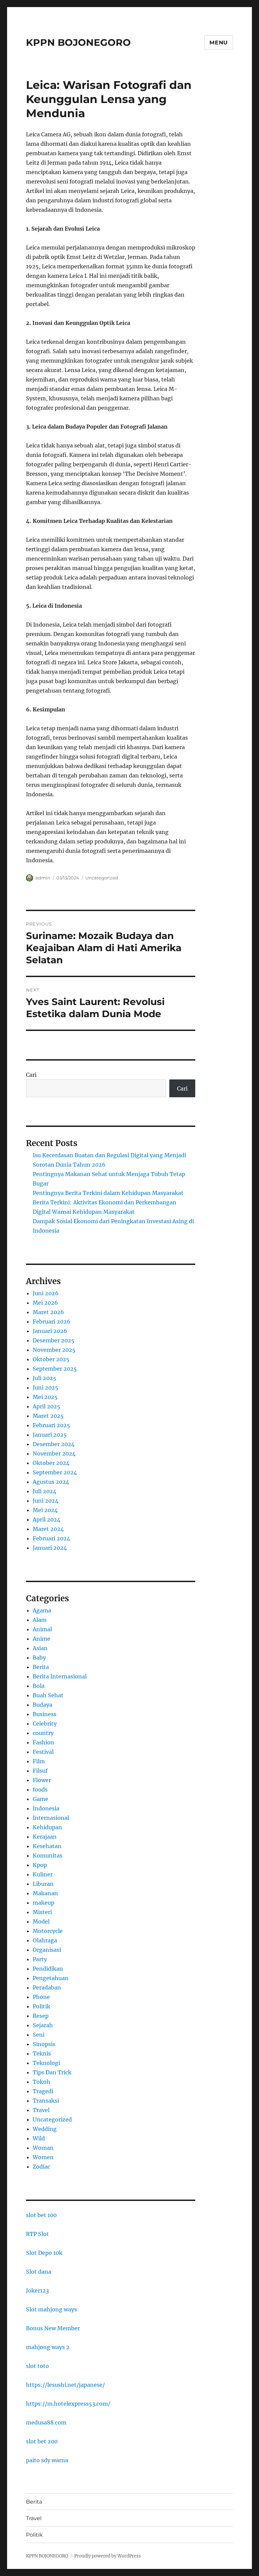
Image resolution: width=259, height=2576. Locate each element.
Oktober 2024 (51, 1463)
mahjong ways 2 (48, 2347)
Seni (39, 2035)
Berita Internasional (60, 1676)
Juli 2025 (45, 1378)
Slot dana (39, 2272)
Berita (41, 1667)
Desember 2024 (54, 1444)
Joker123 (37, 2290)
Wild (39, 2138)
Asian (40, 1648)
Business (45, 1714)
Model (41, 1921)
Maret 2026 (48, 1312)
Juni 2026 (46, 1293)
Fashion (44, 1742)
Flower (42, 1780)
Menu (219, 43)
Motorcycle (48, 1931)
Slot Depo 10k (44, 2253)
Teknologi (46, 2063)
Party (40, 1959)
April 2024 (47, 1519)
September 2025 (55, 1369)
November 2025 (54, 1350)
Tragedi (43, 2091)
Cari (31, 1075)
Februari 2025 (51, 1425)
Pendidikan (48, 1969)
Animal (42, 1629)
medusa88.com (46, 2422)
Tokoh (41, 2082)
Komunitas (48, 1855)
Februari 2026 (52, 1322)
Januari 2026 (50, 1331)
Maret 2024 (48, 1529)
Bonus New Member (53, 2328)
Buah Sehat (48, 1695)
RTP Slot (37, 2234)
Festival (43, 1752)
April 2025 (47, 1406)
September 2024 (55, 1472)
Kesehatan (47, 1846)
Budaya (42, 1705)
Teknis (42, 2053)
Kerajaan (45, 1837)
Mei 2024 (45, 1510)
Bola (39, 1686)
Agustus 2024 (51, 1482)
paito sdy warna (47, 2460)
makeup (44, 1903)
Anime (41, 1639)
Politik (41, 2006)
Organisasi (47, 1950)
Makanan (45, 1893)
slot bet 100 (41, 2215)
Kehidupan (47, 1827)
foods (40, 1789)
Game (40, 1799)
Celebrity (45, 1724)
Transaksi (46, 2101)
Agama (42, 1610)
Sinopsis (44, 2044)
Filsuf (40, 1771)
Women (43, 2157)
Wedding (45, 2129)
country (43, 1733)
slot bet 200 (42, 2441)
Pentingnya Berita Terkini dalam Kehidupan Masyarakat (108, 1193)
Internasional (51, 1818)
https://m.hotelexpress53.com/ (68, 2404)
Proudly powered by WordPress (108, 2556)
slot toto (37, 2366)
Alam (40, 1620)
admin (43, 878)
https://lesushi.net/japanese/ (65, 2385)
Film (39, 1761)
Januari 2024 (50, 1548)
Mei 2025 (45, 1397)
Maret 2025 (48, 1416)
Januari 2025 (50, 1435)
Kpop (40, 1865)
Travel (41, 2110)
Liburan (43, 1884)
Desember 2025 (54, 1340)
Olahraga (45, 1940)
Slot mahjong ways (51, 2309)
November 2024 (54, 1453)
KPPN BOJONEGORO (78, 42)
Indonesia (46, 1808)
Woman (43, 2148)
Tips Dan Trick (52, 2072)
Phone (41, 1997)
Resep (41, 2016)
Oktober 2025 (51, 1359)
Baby (39, 1658)
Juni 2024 (46, 1501)
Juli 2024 (45, 1491)
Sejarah (43, 2025)
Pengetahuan (51, 1978)
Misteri (42, 1912)
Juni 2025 (46, 1387)
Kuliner (43, 1874)
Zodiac (41, 2167)
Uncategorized (102, 878)
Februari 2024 (51, 1538)
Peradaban (47, 1987)
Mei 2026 (45, 1303)
